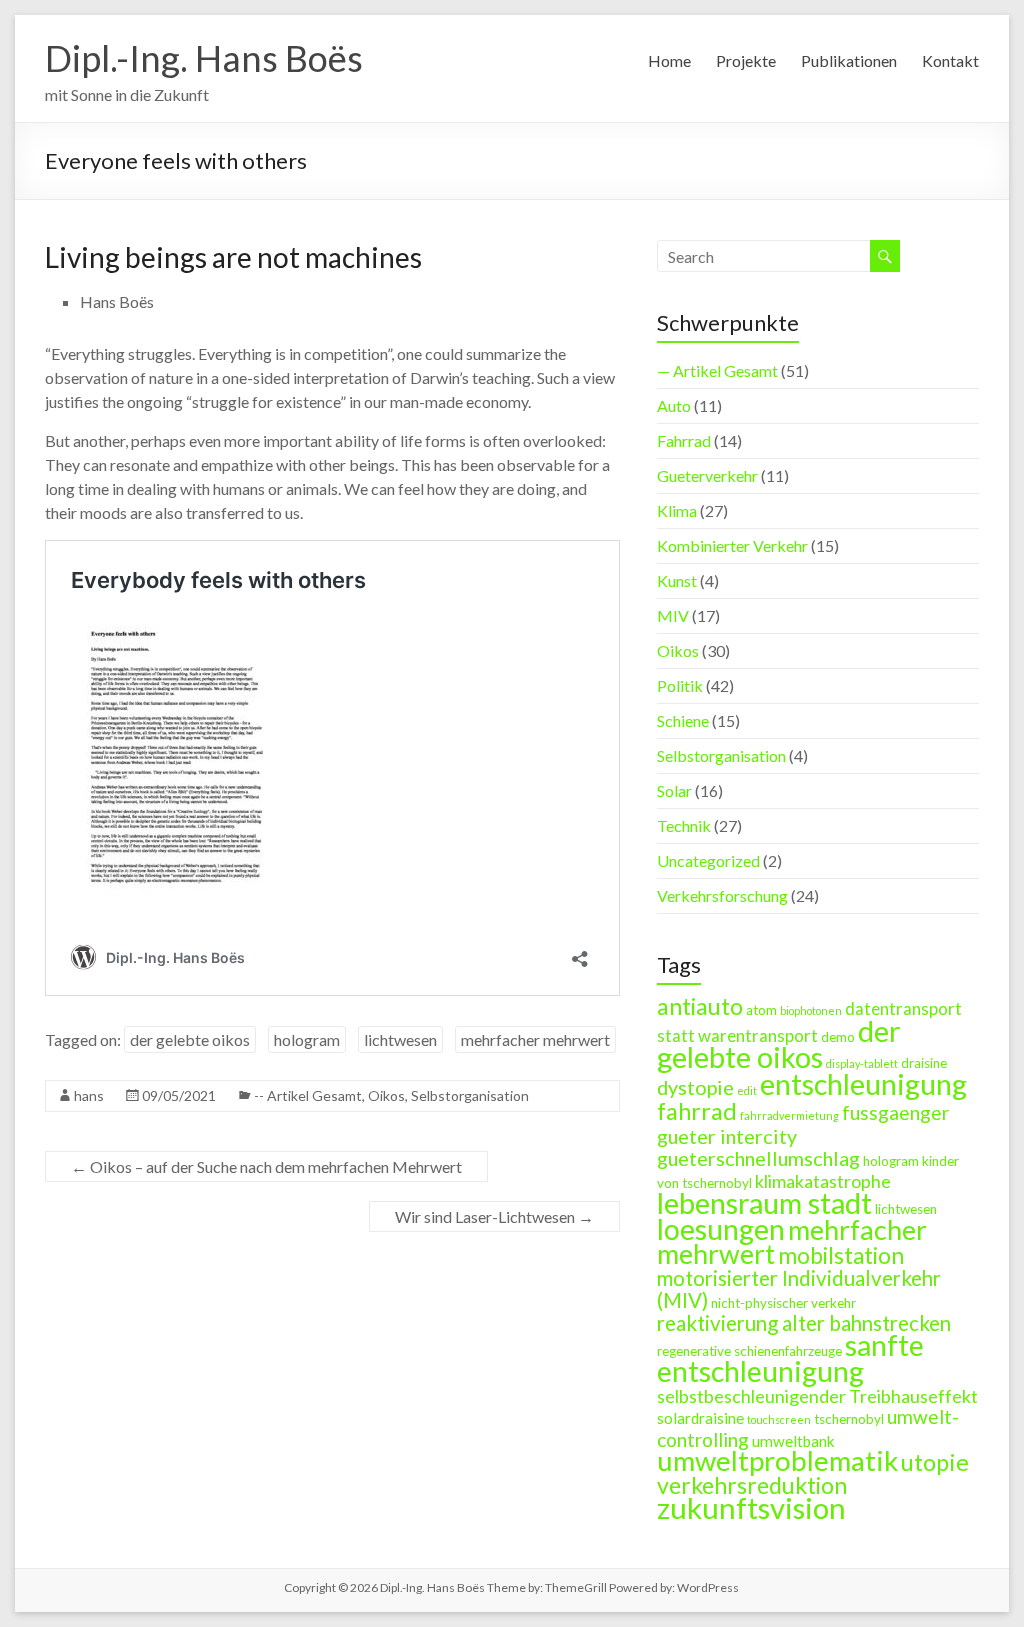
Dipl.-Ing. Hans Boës (204, 58)
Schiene (683, 720)
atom (761, 1010)
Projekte (746, 60)
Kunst (677, 580)
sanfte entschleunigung (790, 1358)
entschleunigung (863, 1084)
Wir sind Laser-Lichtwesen (494, 1216)
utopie (935, 1462)
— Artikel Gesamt (717, 370)
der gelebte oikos (190, 1039)
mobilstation (841, 1255)
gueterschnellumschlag (758, 1158)
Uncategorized (708, 860)
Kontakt (950, 60)
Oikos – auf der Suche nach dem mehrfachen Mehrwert (266, 1166)
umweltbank (793, 1441)
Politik (680, 685)
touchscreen (779, 1419)
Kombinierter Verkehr (732, 545)
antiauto (700, 1006)
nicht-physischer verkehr (783, 1303)
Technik (684, 825)
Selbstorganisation (470, 1095)
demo (838, 1037)
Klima (677, 510)
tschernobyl (849, 1419)
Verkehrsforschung (722, 895)
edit (747, 1090)
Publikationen (849, 60)
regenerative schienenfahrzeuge (749, 1351)
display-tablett (862, 1063)
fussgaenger (895, 1112)
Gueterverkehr (707, 475)
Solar (674, 790)
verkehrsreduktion (752, 1485)
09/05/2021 (179, 1095)
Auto (674, 405)
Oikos (386, 1095)
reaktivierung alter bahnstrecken (804, 1323)
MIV (673, 615)
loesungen (721, 1229)
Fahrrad (684, 440)
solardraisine (700, 1418)
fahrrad (697, 1111)
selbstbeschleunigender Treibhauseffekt (817, 1396)
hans (89, 1095)
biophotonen (811, 1010)
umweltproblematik (777, 1460)
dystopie (695, 1087)
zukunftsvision (751, 1507)
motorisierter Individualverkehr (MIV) (799, 1289)
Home (669, 60)
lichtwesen (400, 1039)
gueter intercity (727, 1136)
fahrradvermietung (789, 1115)
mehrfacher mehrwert (535, 1039)
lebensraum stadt (764, 1203)
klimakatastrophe (823, 1181)
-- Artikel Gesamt (308, 1095)
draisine (924, 1063)
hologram (307, 1039)
